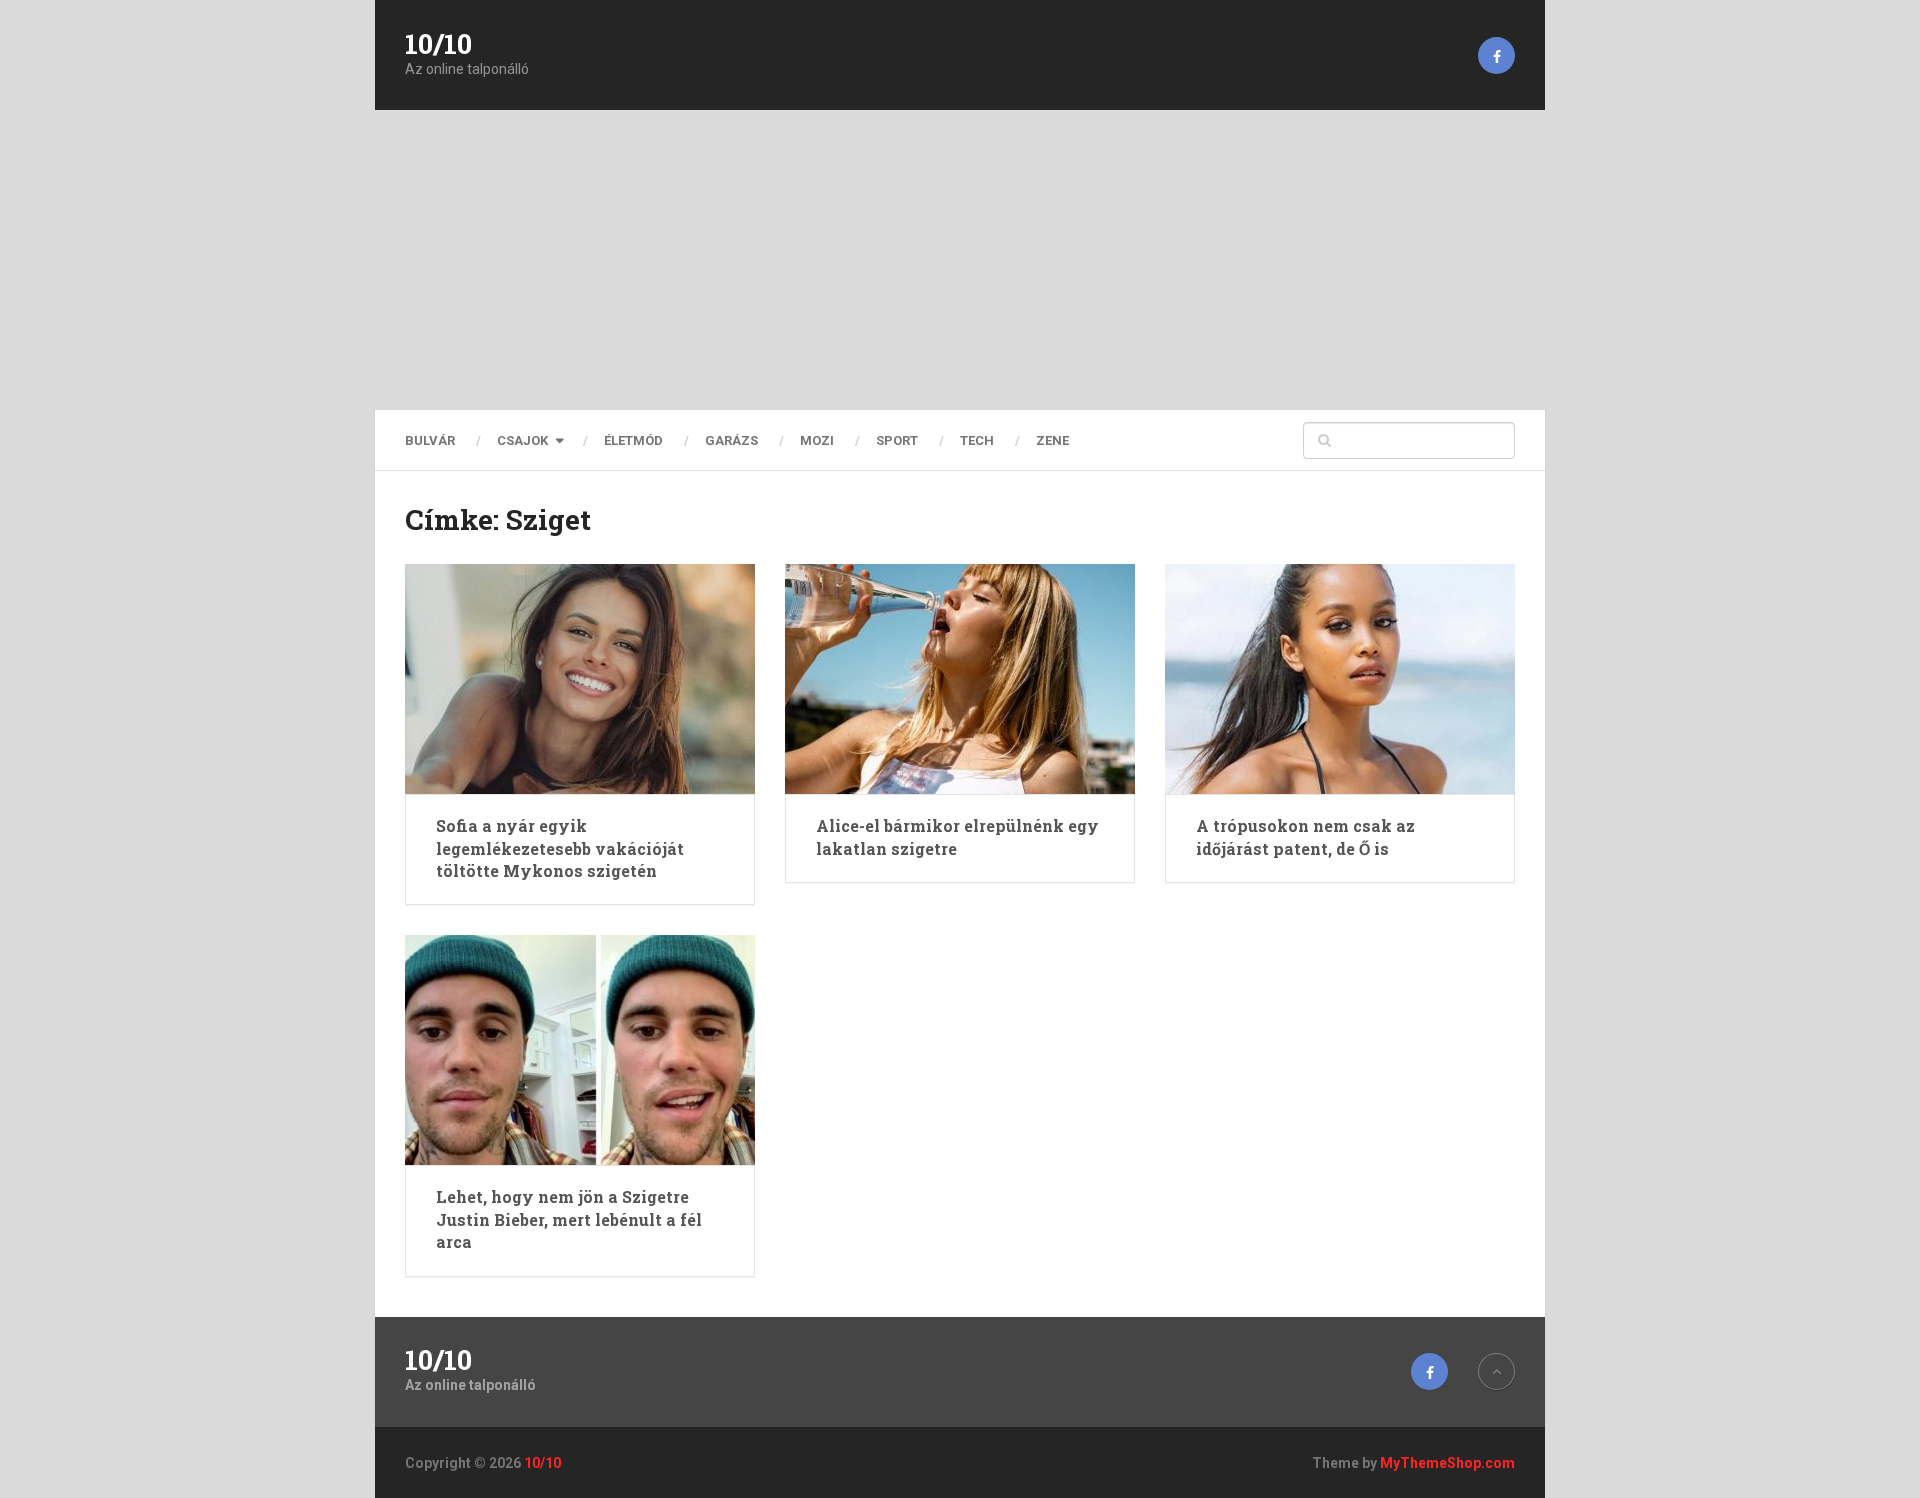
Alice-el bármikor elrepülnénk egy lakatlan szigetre (957, 836)
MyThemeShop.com (1447, 1463)
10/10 (438, 44)
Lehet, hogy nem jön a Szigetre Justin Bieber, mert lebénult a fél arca (569, 1219)
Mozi (817, 440)
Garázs (731, 440)
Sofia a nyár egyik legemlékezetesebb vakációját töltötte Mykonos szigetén (560, 848)
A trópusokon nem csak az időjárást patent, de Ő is (1305, 836)
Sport (897, 440)
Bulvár (430, 440)
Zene (1052, 440)
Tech (977, 440)
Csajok (522, 440)
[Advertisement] (960, 260)
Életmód (633, 440)
